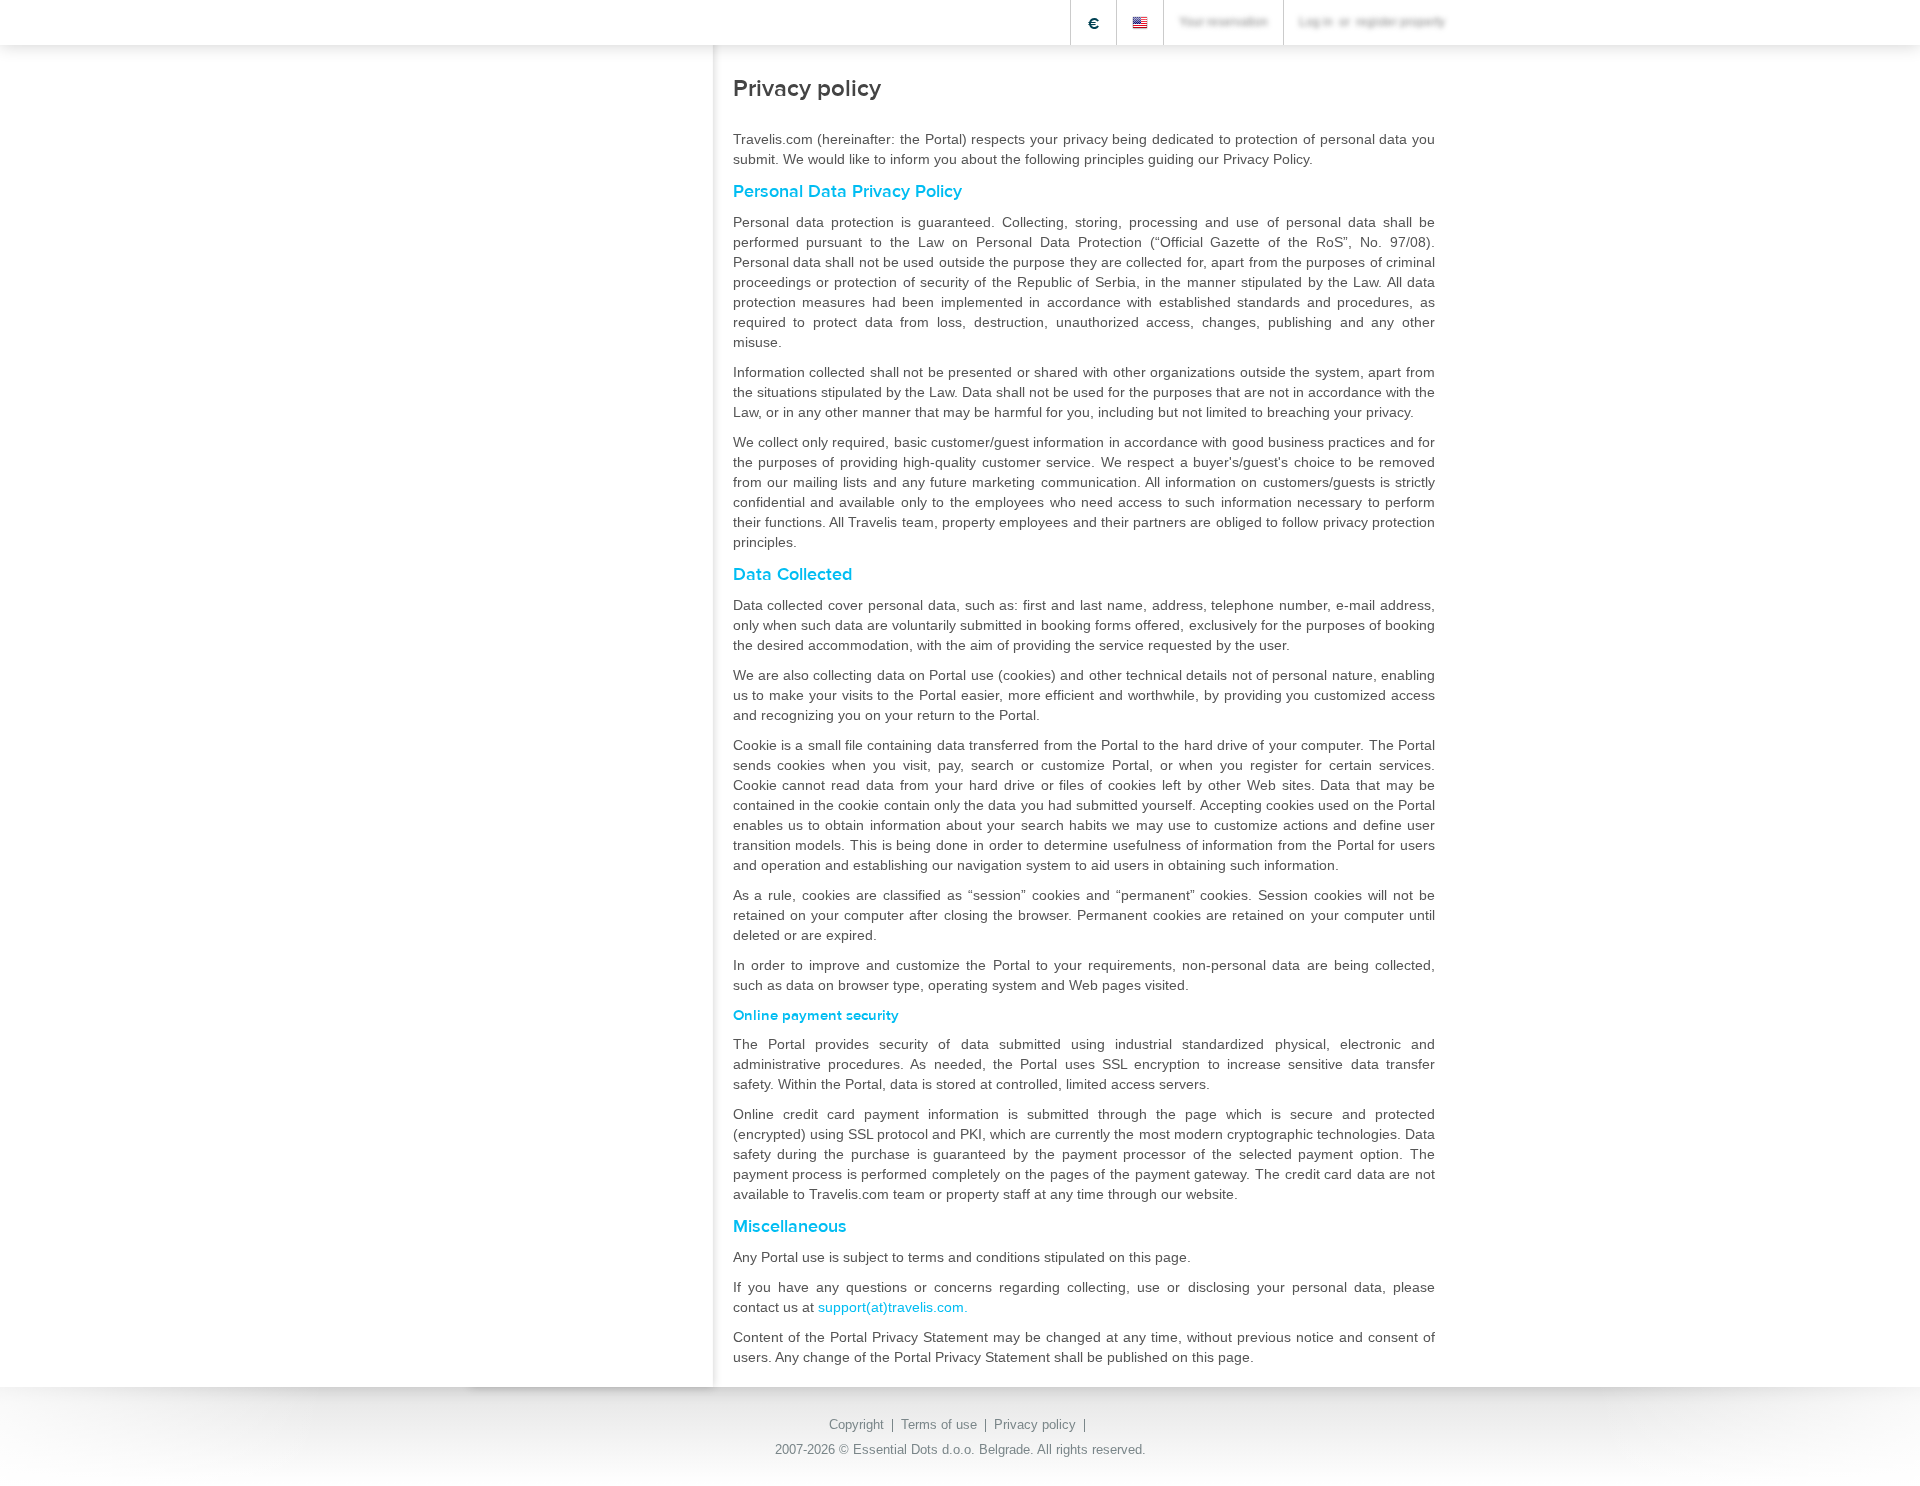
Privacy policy (1035, 1424)
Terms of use (939, 1424)
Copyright (856, 1424)
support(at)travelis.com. (893, 1307)
